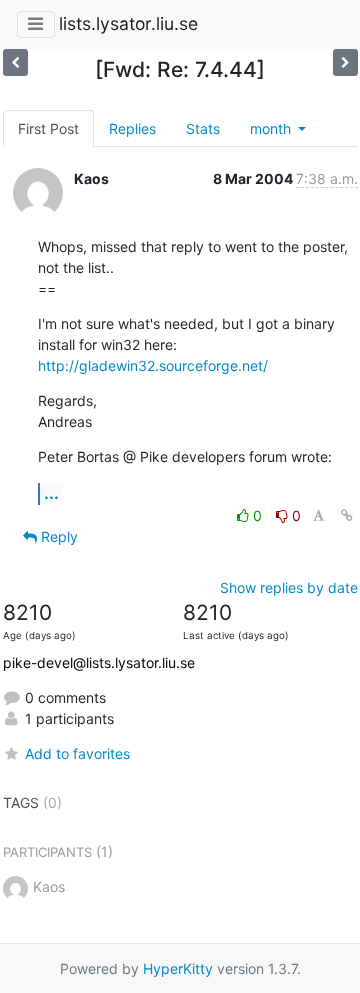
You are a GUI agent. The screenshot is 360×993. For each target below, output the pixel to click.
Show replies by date (289, 587)
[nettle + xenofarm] (345, 62)
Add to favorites (77, 753)
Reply (57, 536)
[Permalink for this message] (347, 515)
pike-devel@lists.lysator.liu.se (99, 662)
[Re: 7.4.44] (15, 62)
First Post (48, 128)
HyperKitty (178, 968)
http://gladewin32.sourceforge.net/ (153, 365)
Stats (203, 128)
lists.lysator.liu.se (128, 23)
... (51, 493)
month (272, 128)
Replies (132, 128)
